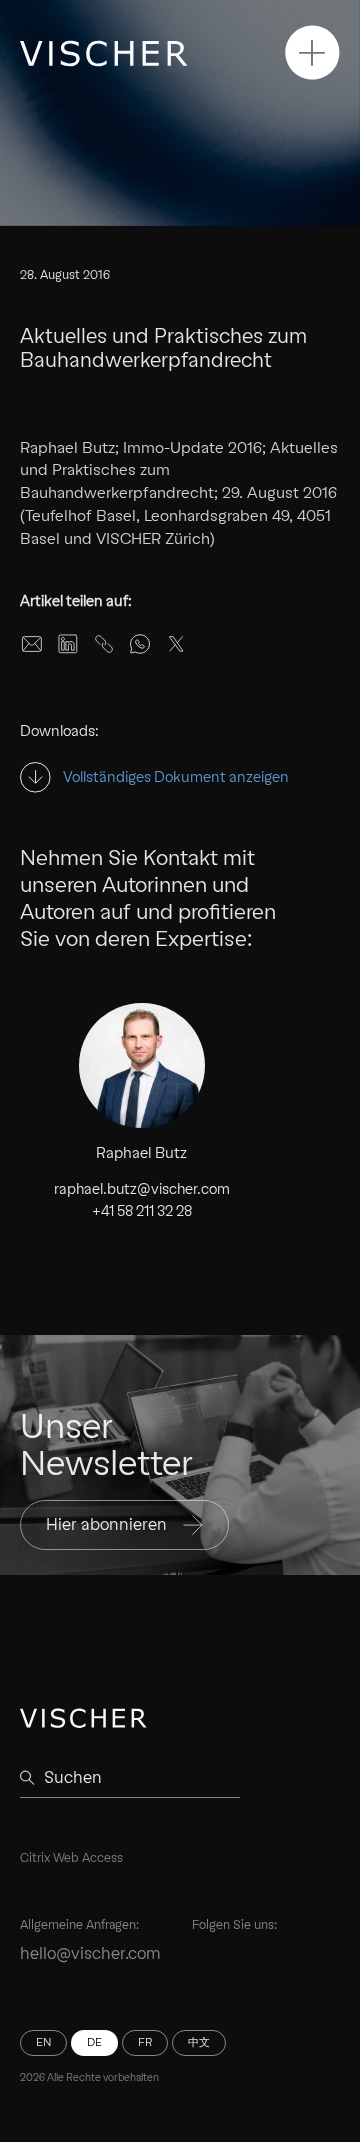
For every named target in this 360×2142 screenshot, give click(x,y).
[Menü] (312, 52)
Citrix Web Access (71, 1857)
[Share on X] (176, 644)
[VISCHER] (104, 53)
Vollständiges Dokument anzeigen (176, 777)
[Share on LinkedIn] (68, 644)
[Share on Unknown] (104, 644)
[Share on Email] (32, 644)
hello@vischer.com (90, 1953)
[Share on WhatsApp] (140, 644)
